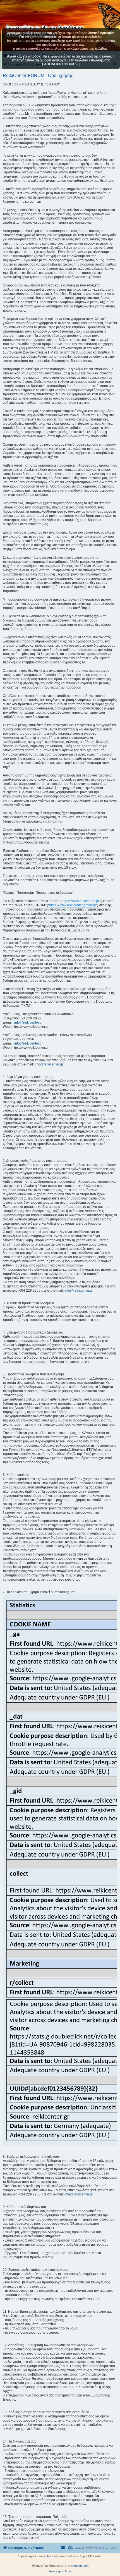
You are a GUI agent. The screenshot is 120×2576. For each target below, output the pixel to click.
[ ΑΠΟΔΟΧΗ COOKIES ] (61, 64)
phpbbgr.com (80, 2566)
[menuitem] (70, 2548)
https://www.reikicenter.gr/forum (73, 905)
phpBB (50, 2556)
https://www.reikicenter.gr (80, 901)
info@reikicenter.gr (28, 1022)
